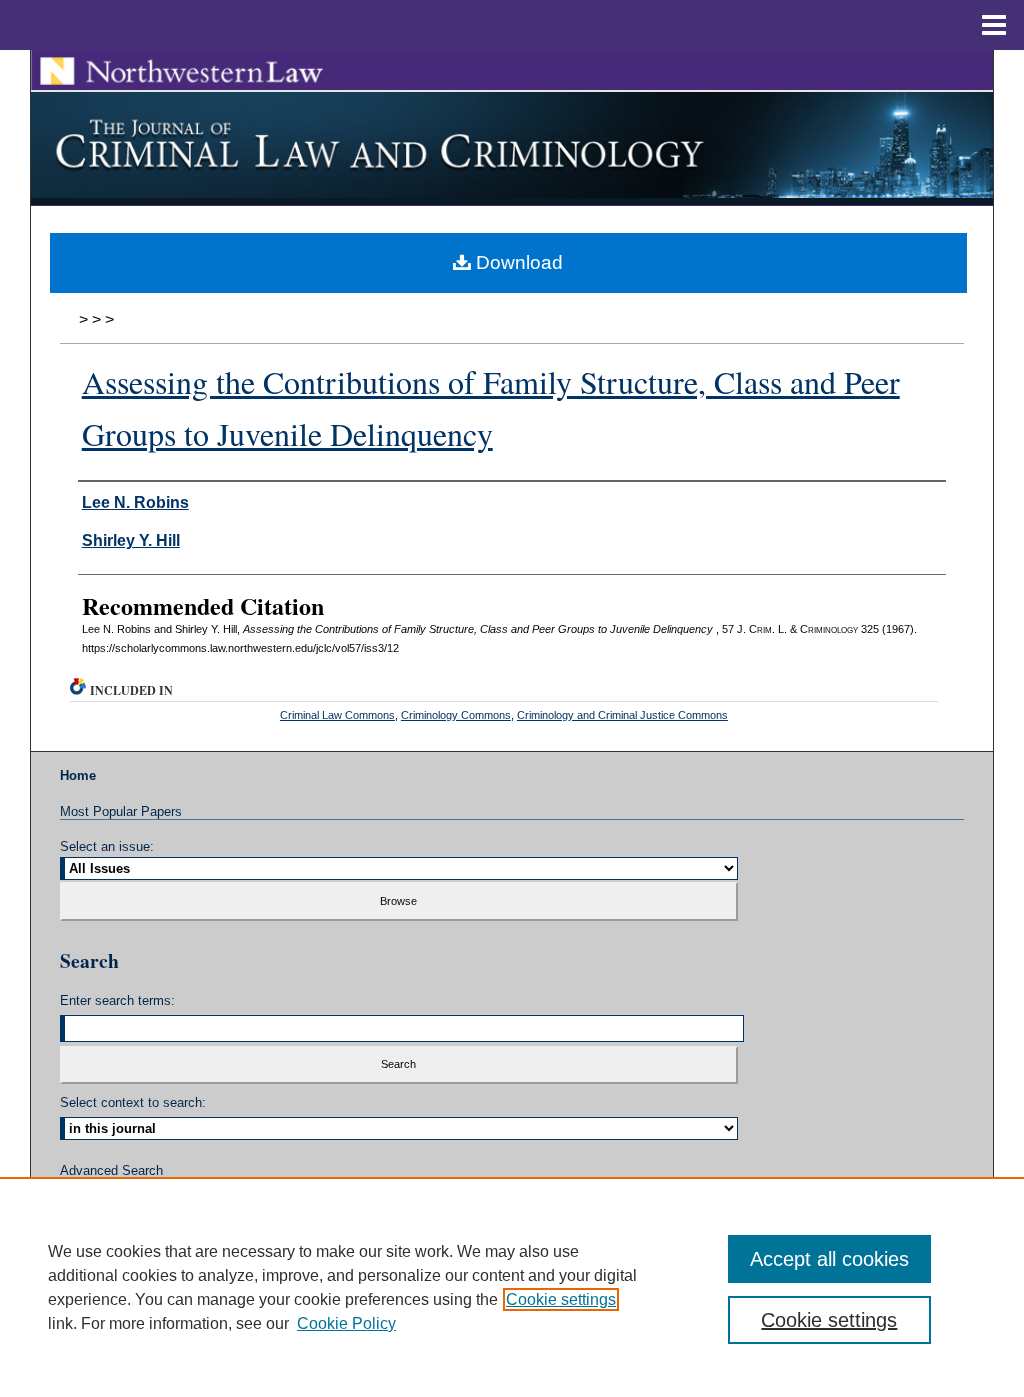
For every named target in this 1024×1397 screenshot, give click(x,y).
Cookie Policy (346, 1323)
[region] (512, 1287)
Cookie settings (561, 1299)
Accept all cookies (829, 1259)
